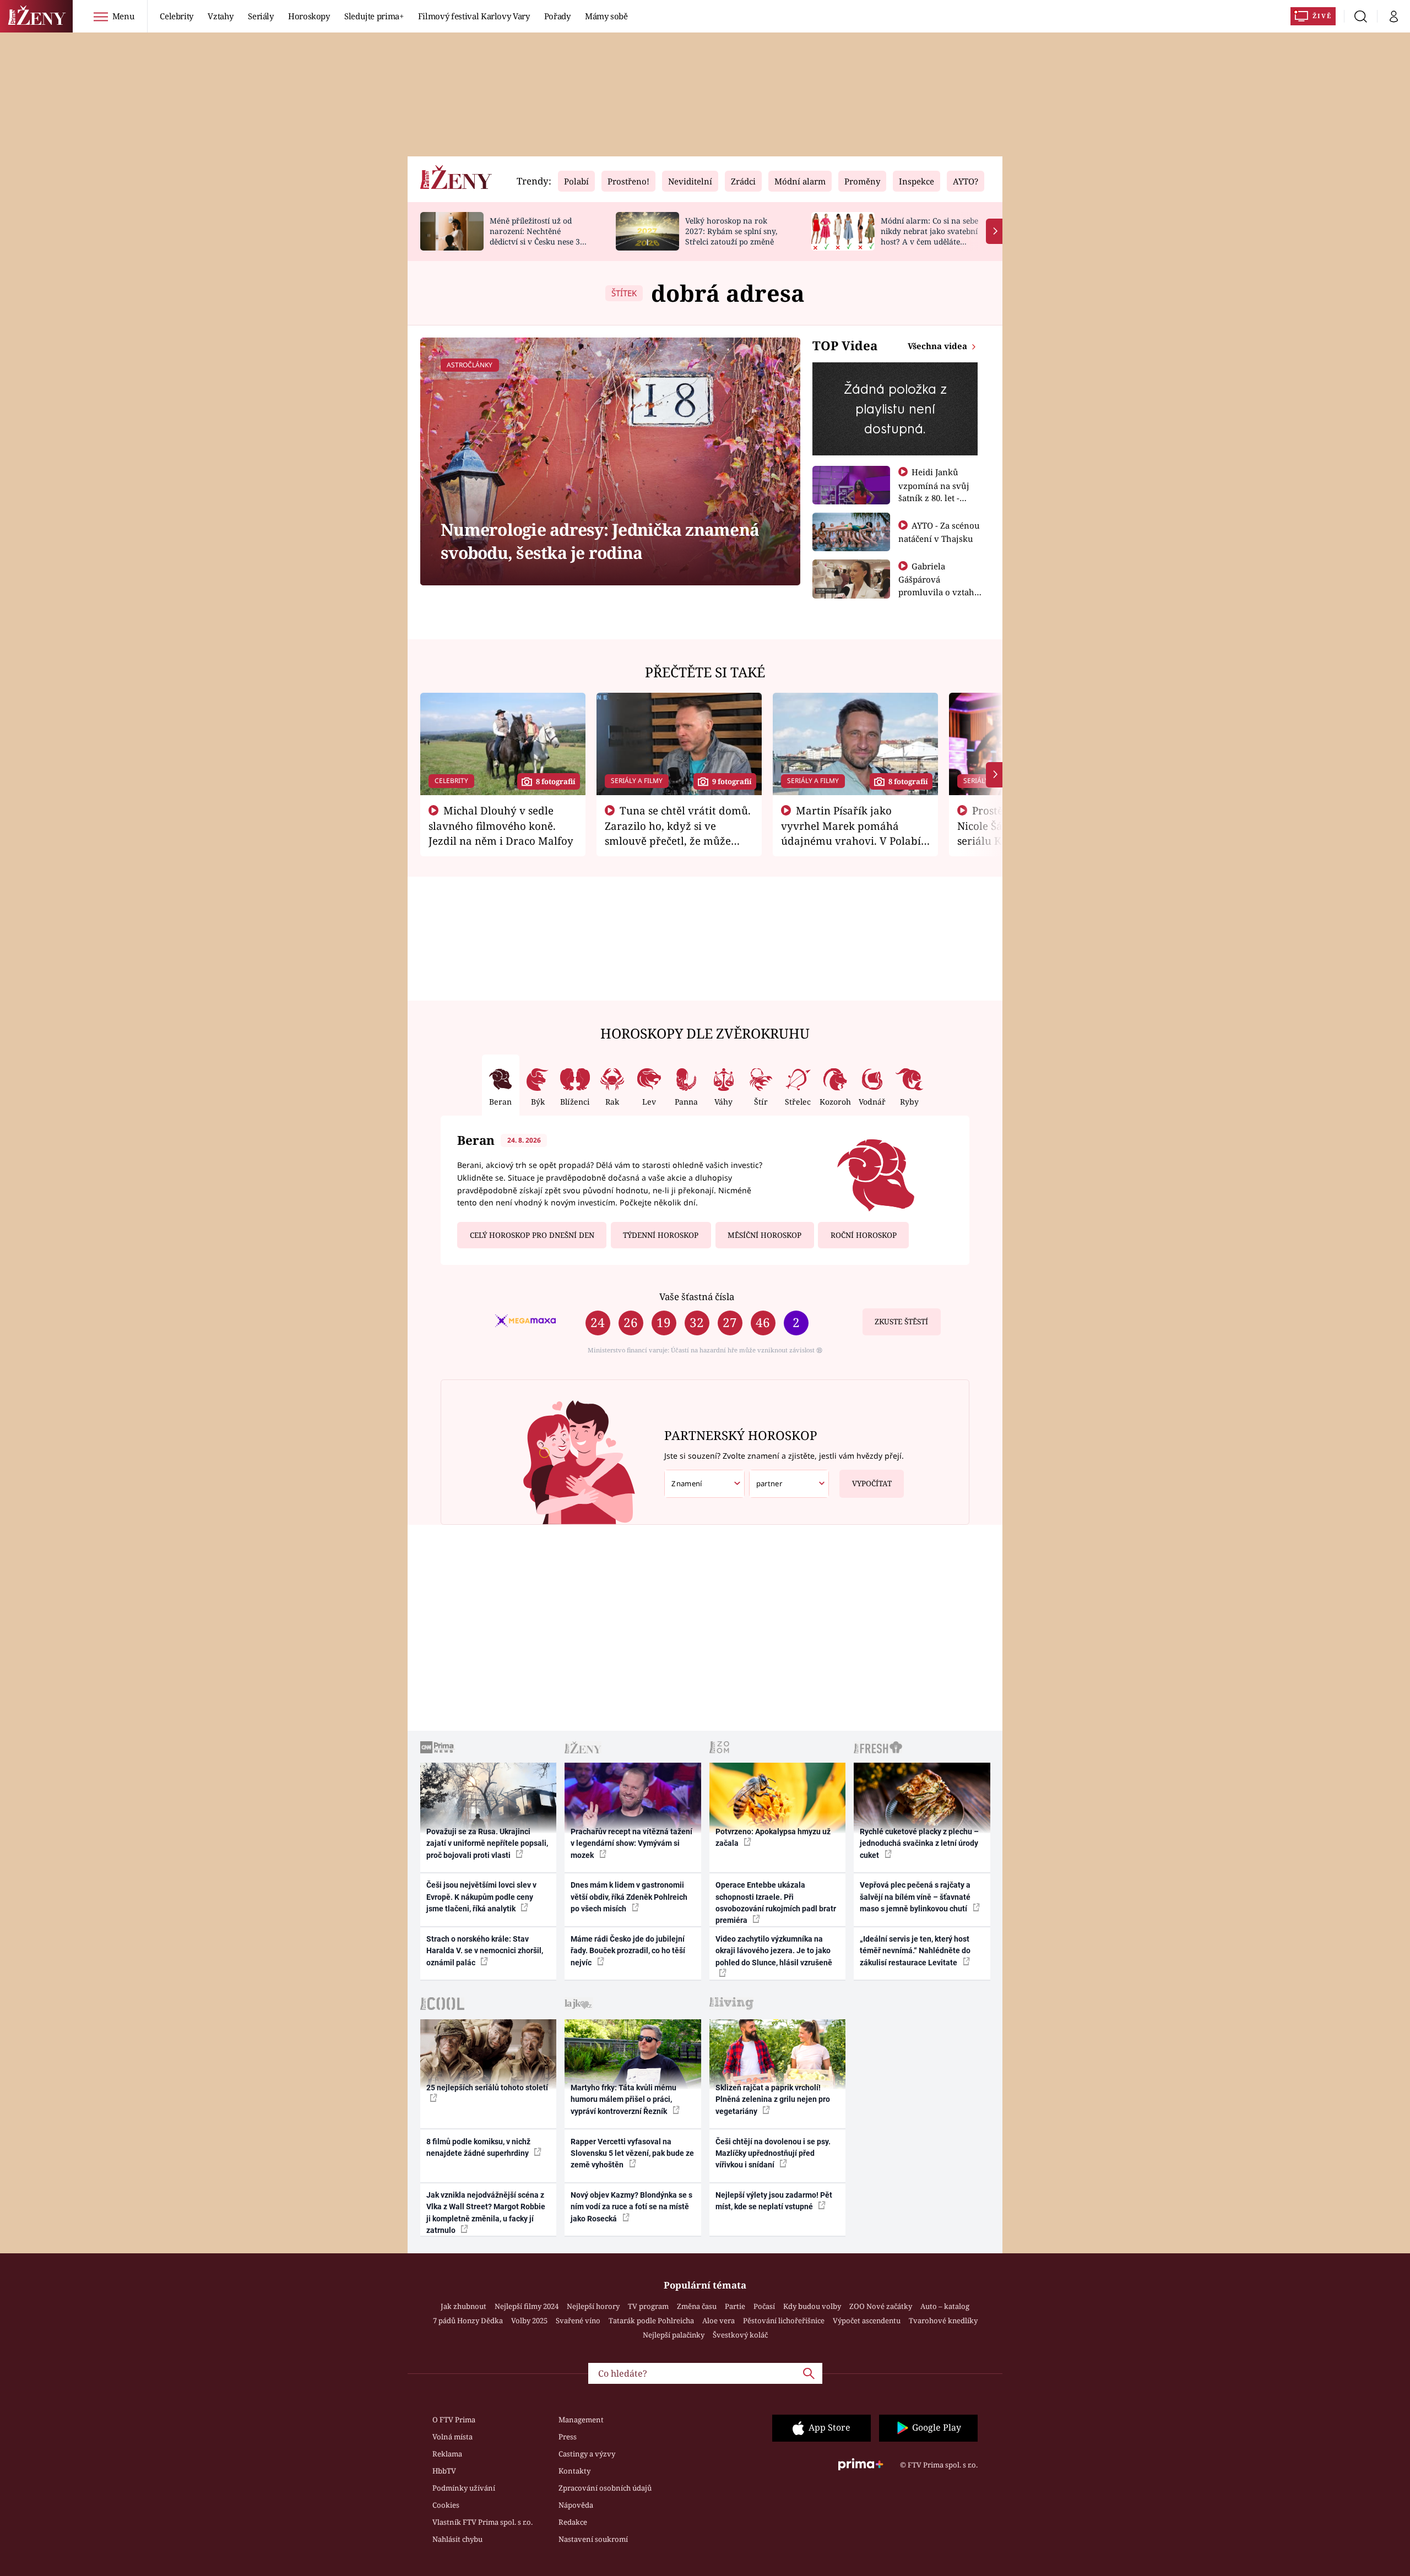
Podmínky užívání (464, 2488)
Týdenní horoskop (661, 1235)
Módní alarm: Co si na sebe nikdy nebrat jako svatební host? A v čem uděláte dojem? (929, 236)
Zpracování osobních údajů (605, 2488)
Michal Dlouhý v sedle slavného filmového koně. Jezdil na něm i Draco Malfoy (501, 825)
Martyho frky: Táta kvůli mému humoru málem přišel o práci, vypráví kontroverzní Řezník (623, 2099)
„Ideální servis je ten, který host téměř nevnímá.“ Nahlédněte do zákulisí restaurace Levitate (915, 1951)
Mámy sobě (606, 16)
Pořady (557, 16)
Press (568, 2437)
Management (581, 2420)
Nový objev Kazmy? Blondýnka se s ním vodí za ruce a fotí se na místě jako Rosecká (631, 2207)
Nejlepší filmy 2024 (527, 2306)
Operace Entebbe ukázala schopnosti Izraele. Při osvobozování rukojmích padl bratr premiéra (776, 1903)
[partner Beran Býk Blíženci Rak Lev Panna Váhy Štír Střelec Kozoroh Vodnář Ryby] (789, 1484)
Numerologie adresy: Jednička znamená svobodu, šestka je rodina (600, 541)
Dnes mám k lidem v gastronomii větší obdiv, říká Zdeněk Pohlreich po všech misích (629, 1897)
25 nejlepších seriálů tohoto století (487, 2088)
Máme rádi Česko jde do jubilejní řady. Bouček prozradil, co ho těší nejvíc (628, 1951)
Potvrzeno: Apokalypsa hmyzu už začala (773, 1837)
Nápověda (576, 2505)
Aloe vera (718, 2320)
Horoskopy (309, 16)
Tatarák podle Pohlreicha (651, 2320)
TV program (648, 2306)
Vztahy (221, 16)
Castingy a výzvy (587, 2454)
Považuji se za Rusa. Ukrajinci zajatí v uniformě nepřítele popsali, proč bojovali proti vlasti (487, 1843)
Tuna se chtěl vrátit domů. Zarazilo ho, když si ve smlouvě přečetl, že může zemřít (678, 833)
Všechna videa (939, 346)
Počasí (764, 2306)
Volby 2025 (529, 2320)
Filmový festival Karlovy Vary (474, 16)
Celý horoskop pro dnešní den (532, 1235)
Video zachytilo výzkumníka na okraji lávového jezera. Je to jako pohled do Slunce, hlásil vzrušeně (774, 1951)
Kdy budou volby (812, 2306)
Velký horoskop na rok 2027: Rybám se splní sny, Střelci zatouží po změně (731, 231)
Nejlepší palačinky (674, 2335)
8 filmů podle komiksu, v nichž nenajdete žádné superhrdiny (478, 2147)
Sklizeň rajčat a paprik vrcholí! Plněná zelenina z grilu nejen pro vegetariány (773, 2099)
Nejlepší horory (593, 2306)
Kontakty (574, 2471)
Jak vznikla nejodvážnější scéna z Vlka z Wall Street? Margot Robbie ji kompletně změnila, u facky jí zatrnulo (486, 2213)
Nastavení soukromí (593, 2539)
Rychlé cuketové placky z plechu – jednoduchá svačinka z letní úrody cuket (919, 1843)
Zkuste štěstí (901, 1322)
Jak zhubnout (463, 2306)
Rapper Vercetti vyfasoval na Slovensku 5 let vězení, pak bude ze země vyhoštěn (632, 2153)
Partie (735, 2306)
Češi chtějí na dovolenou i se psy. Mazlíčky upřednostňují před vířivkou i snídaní (773, 2153)
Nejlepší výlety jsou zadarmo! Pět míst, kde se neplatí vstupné (774, 2201)
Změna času (697, 2306)
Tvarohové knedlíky (943, 2320)
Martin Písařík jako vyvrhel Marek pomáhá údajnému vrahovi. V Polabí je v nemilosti (851, 833)
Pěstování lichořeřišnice (784, 2320)
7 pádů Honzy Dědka (468, 2320)
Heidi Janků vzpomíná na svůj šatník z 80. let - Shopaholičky (934, 491)
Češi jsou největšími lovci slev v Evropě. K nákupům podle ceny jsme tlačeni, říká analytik (481, 1897)
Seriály (261, 16)
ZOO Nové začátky (881, 2306)
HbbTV (444, 2471)
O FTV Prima (454, 2420)
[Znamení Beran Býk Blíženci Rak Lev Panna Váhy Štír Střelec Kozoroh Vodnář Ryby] (704, 1484)
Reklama (447, 2454)
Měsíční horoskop (764, 1235)
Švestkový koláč (740, 2335)
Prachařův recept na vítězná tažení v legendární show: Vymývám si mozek (631, 1843)
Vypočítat (872, 1483)
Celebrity (177, 16)
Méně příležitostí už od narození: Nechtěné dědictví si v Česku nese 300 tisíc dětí (539, 236)
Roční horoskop (864, 1235)
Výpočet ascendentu (867, 2320)
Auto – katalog (945, 2306)
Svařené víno (578, 2320)
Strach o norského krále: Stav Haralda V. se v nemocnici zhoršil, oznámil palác (485, 1951)
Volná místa (452, 2437)
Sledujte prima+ (374, 16)
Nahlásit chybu (457, 2539)
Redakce (573, 2522)
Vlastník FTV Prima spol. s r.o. (482, 2522)
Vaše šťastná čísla (697, 1297)
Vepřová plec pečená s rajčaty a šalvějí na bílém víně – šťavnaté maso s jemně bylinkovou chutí (915, 1897)
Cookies (446, 2505)
